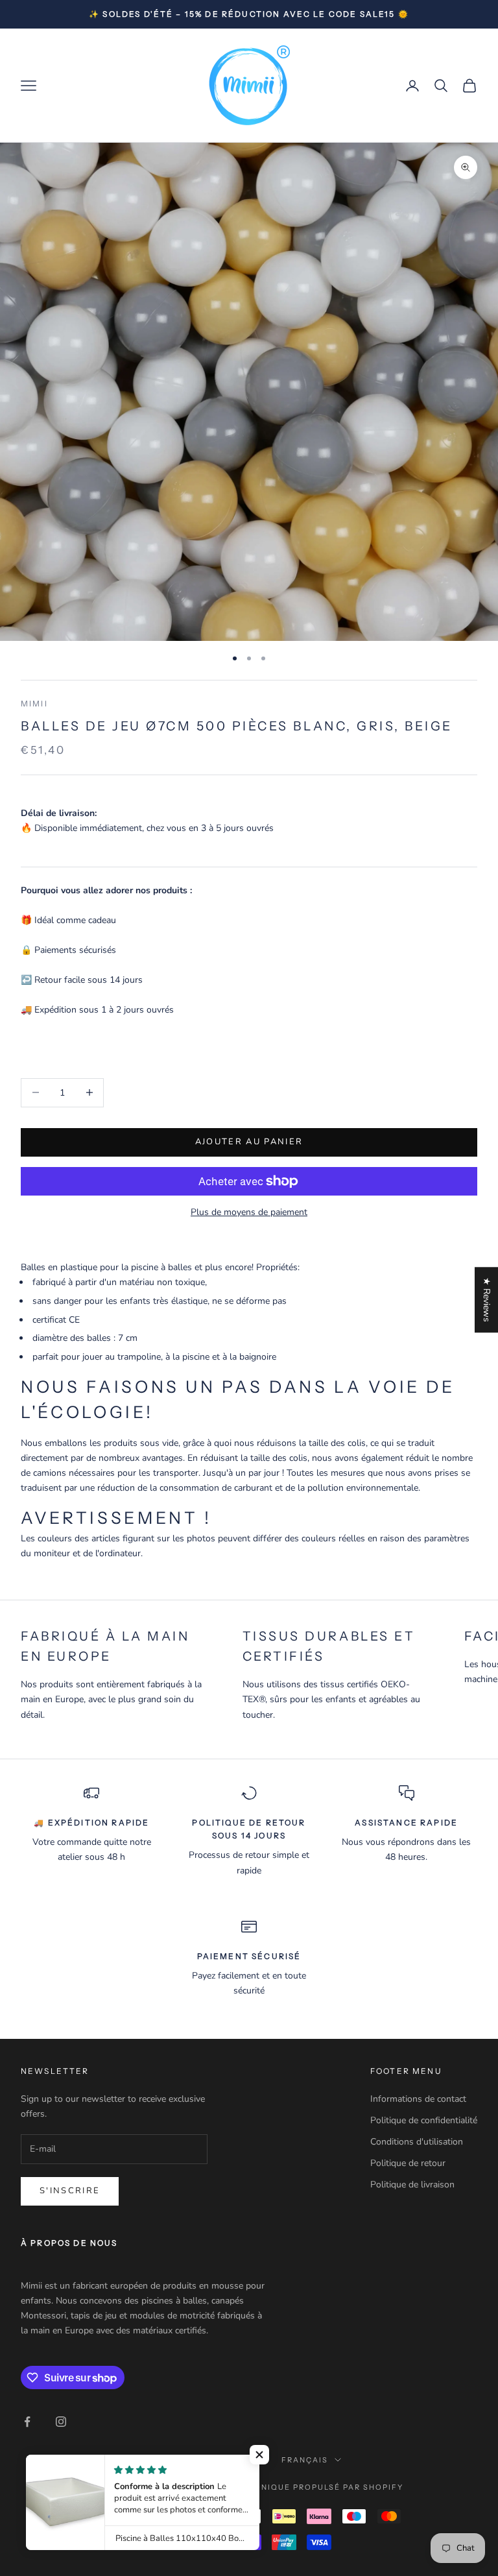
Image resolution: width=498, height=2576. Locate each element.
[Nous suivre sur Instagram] (61, 2422)
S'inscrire (70, 2191)
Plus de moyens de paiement (249, 1212)
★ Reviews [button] (487, 1300)
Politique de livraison (412, 2185)
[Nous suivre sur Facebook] (27, 2422)
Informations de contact (418, 2099)
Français (305, 2460)
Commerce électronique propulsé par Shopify (284, 2487)
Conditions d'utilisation (417, 2142)
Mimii (34, 704)
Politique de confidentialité (424, 2120)
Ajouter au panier (249, 1142)
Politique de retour (408, 2163)
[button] (259, 2455)
